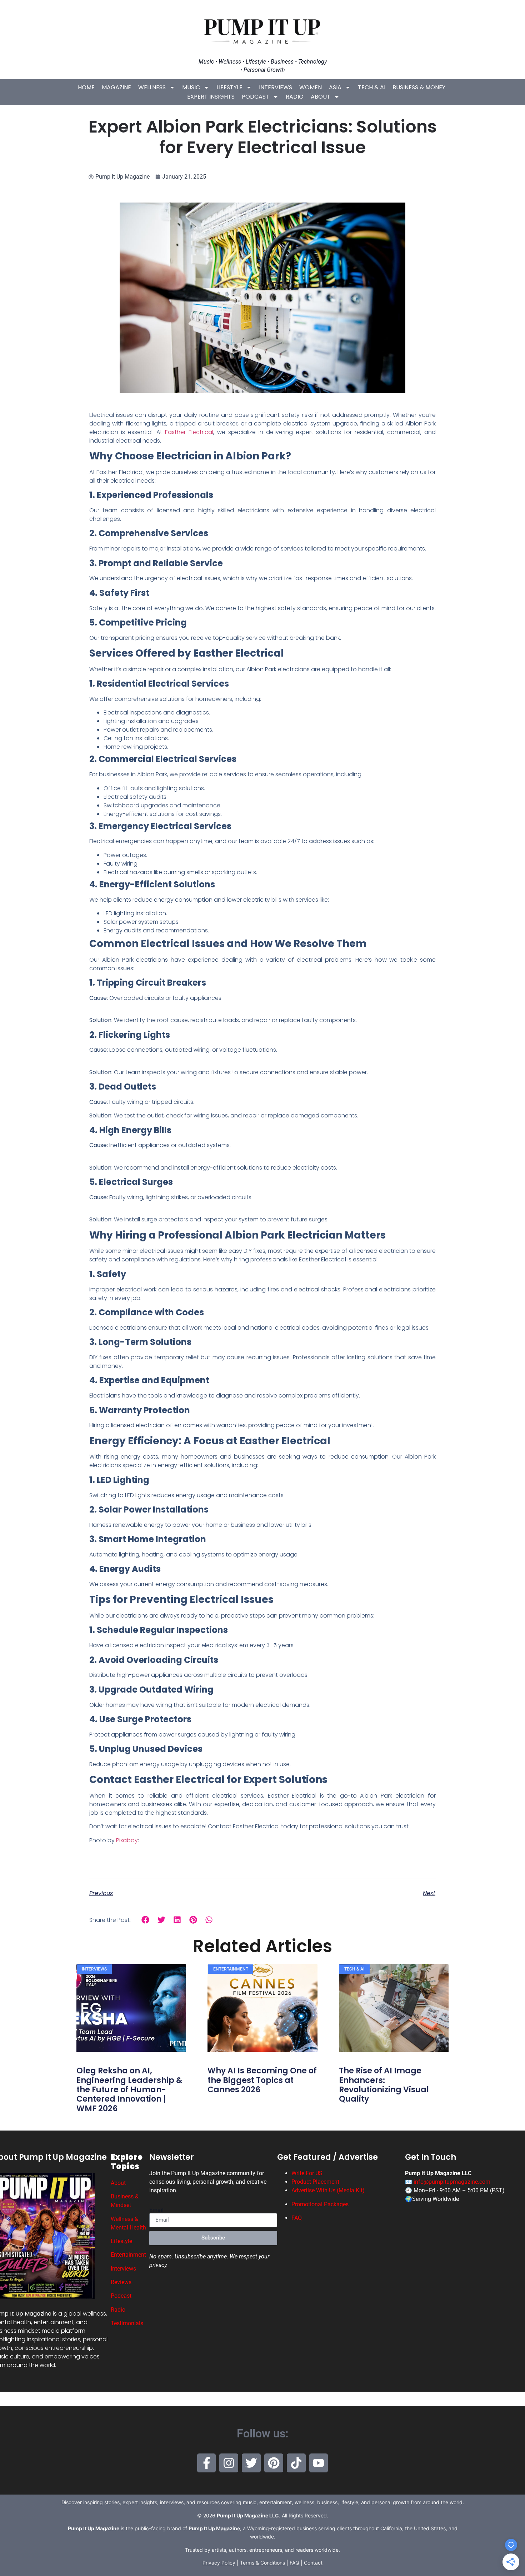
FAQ (297, 2218)
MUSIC (191, 87)
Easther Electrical (189, 432)
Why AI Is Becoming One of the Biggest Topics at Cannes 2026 (262, 2080)
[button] (146, 1920)
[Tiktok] (296, 2463)
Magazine (116, 87)
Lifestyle (229, 87)
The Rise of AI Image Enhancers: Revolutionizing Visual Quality (384, 2085)
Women (311, 87)
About (321, 97)
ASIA (335, 87)
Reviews (121, 2282)
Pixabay (126, 1840)
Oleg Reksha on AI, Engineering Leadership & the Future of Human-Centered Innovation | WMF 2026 (129, 2090)
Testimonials (127, 2323)
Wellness (152, 87)
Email (156, 2210)
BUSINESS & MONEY (419, 87)
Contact (313, 2563)
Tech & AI (372, 87)
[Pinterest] (274, 2463)
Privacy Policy (219, 2563)
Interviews (276, 87)
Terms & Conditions (262, 2563)
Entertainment (128, 2255)
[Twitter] (251, 2463)
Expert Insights (211, 97)
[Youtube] (319, 2463)
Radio (295, 97)
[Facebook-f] (207, 2463)
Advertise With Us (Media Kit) (328, 2190)
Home (86, 87)
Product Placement (315, 2182)
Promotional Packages (320, 2204)
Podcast (256, 97)
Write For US (307, 2173)
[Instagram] (229, 2463)
